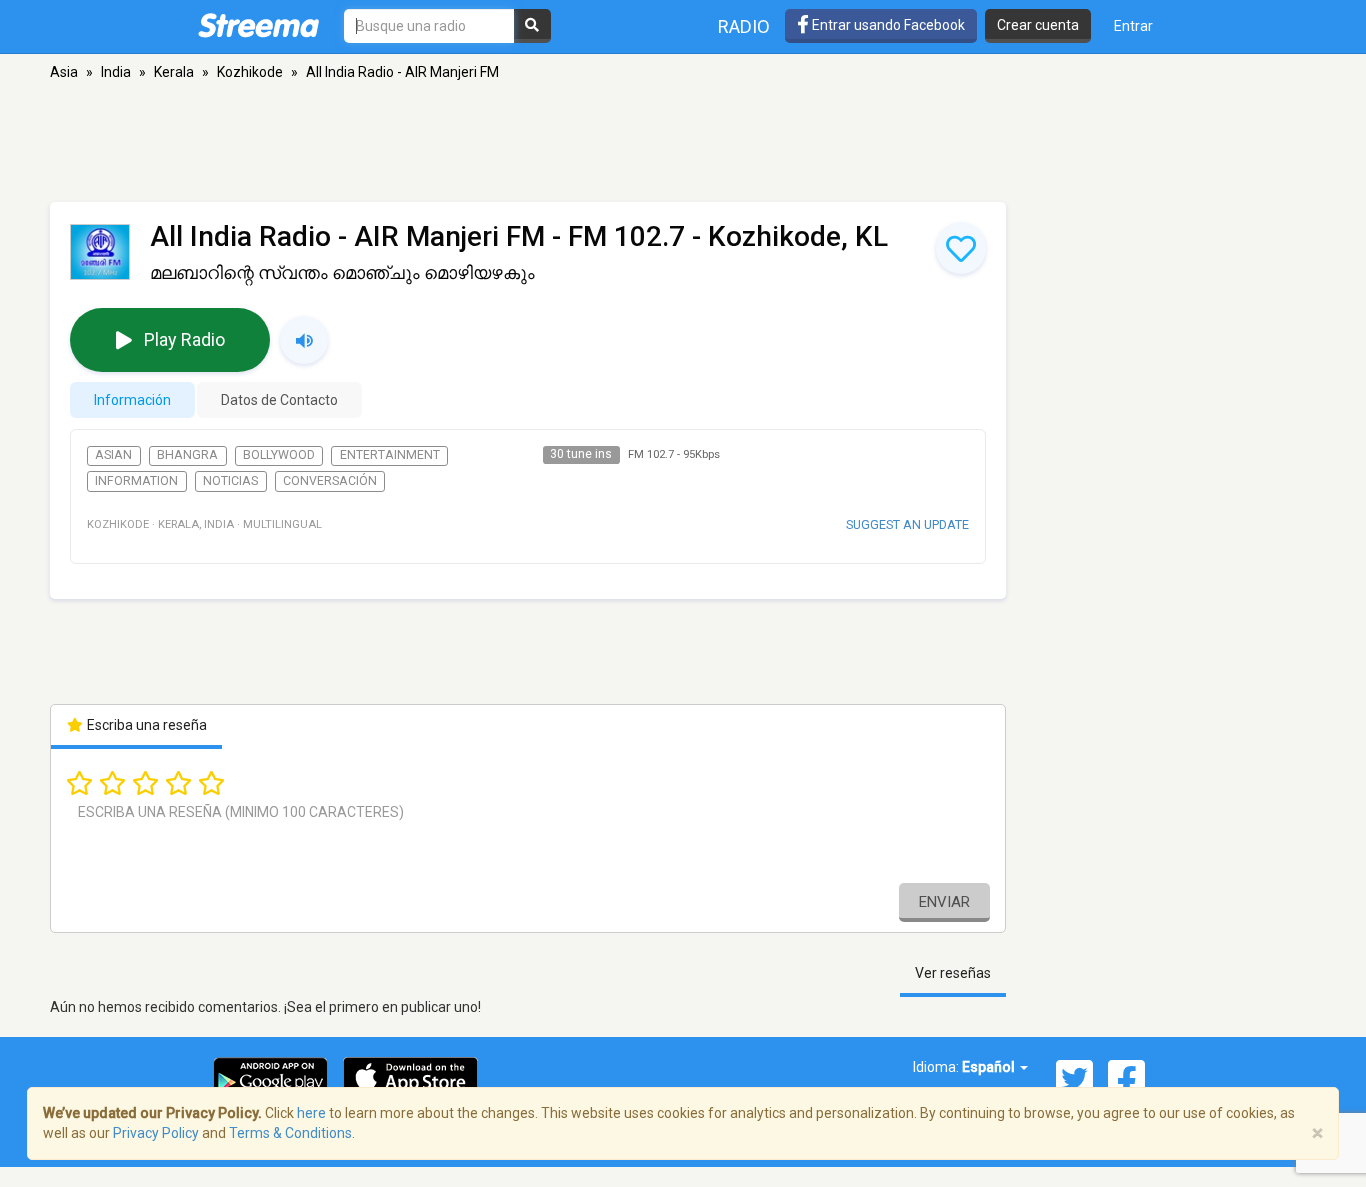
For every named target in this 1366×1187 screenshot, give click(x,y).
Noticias (230, 481)
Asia (64, 72)
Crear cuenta (1038, 25)
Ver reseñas (953, 973)
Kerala (174, 72)
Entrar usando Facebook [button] (887, 25)
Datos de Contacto (279, 400)
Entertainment (390, 455)
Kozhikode (250, 72)
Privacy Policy (156, 1133)
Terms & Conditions (290, 1133)
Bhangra (187, 455)
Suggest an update (907, 524)
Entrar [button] (1133, 26)
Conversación (330, 481)
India (116, 72)
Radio (744, 26)
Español (990, 1067)
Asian (113, 455)
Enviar (944, 902)
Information (136, 481)
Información (132, 400)
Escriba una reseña (145, 725)
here (311, 1113)
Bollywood (279, 455)
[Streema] (258, 25)
